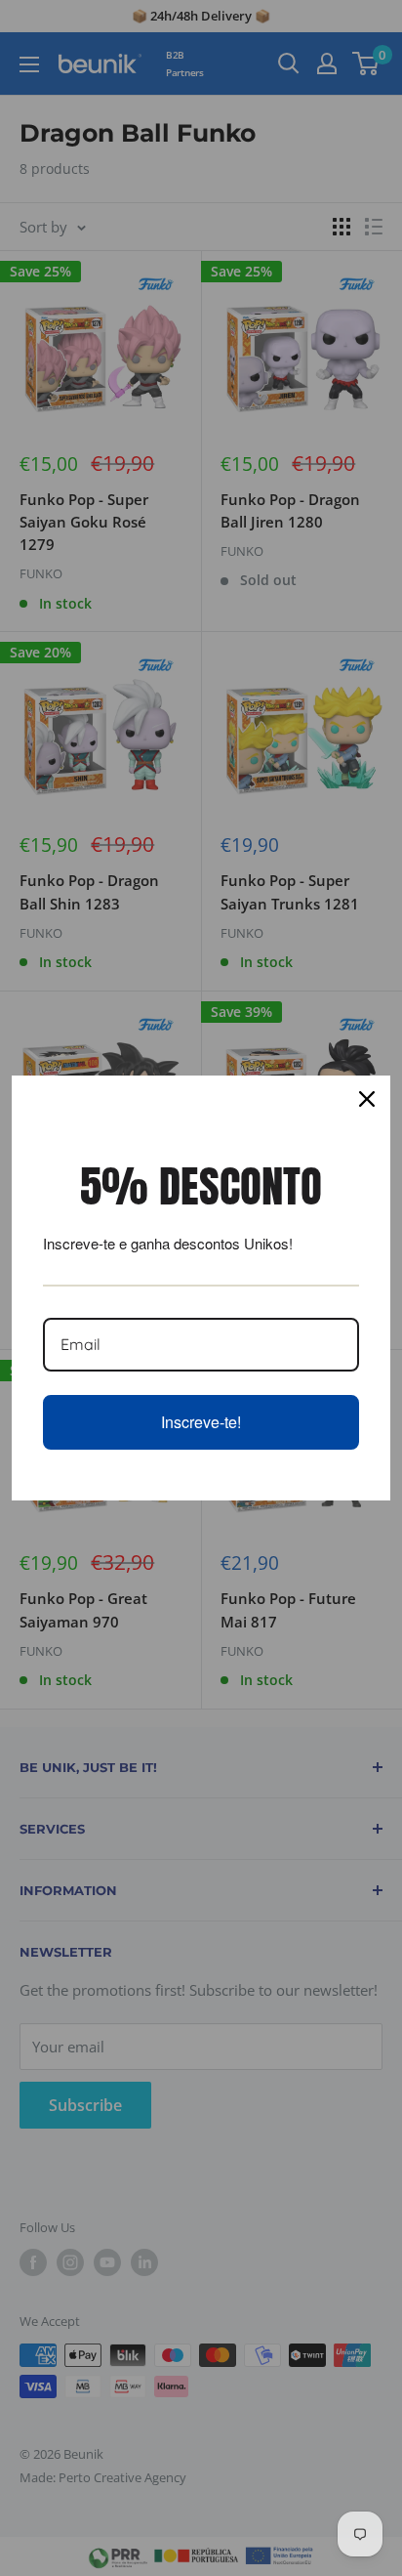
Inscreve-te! (201, 1422)
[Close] (367, 1099)
